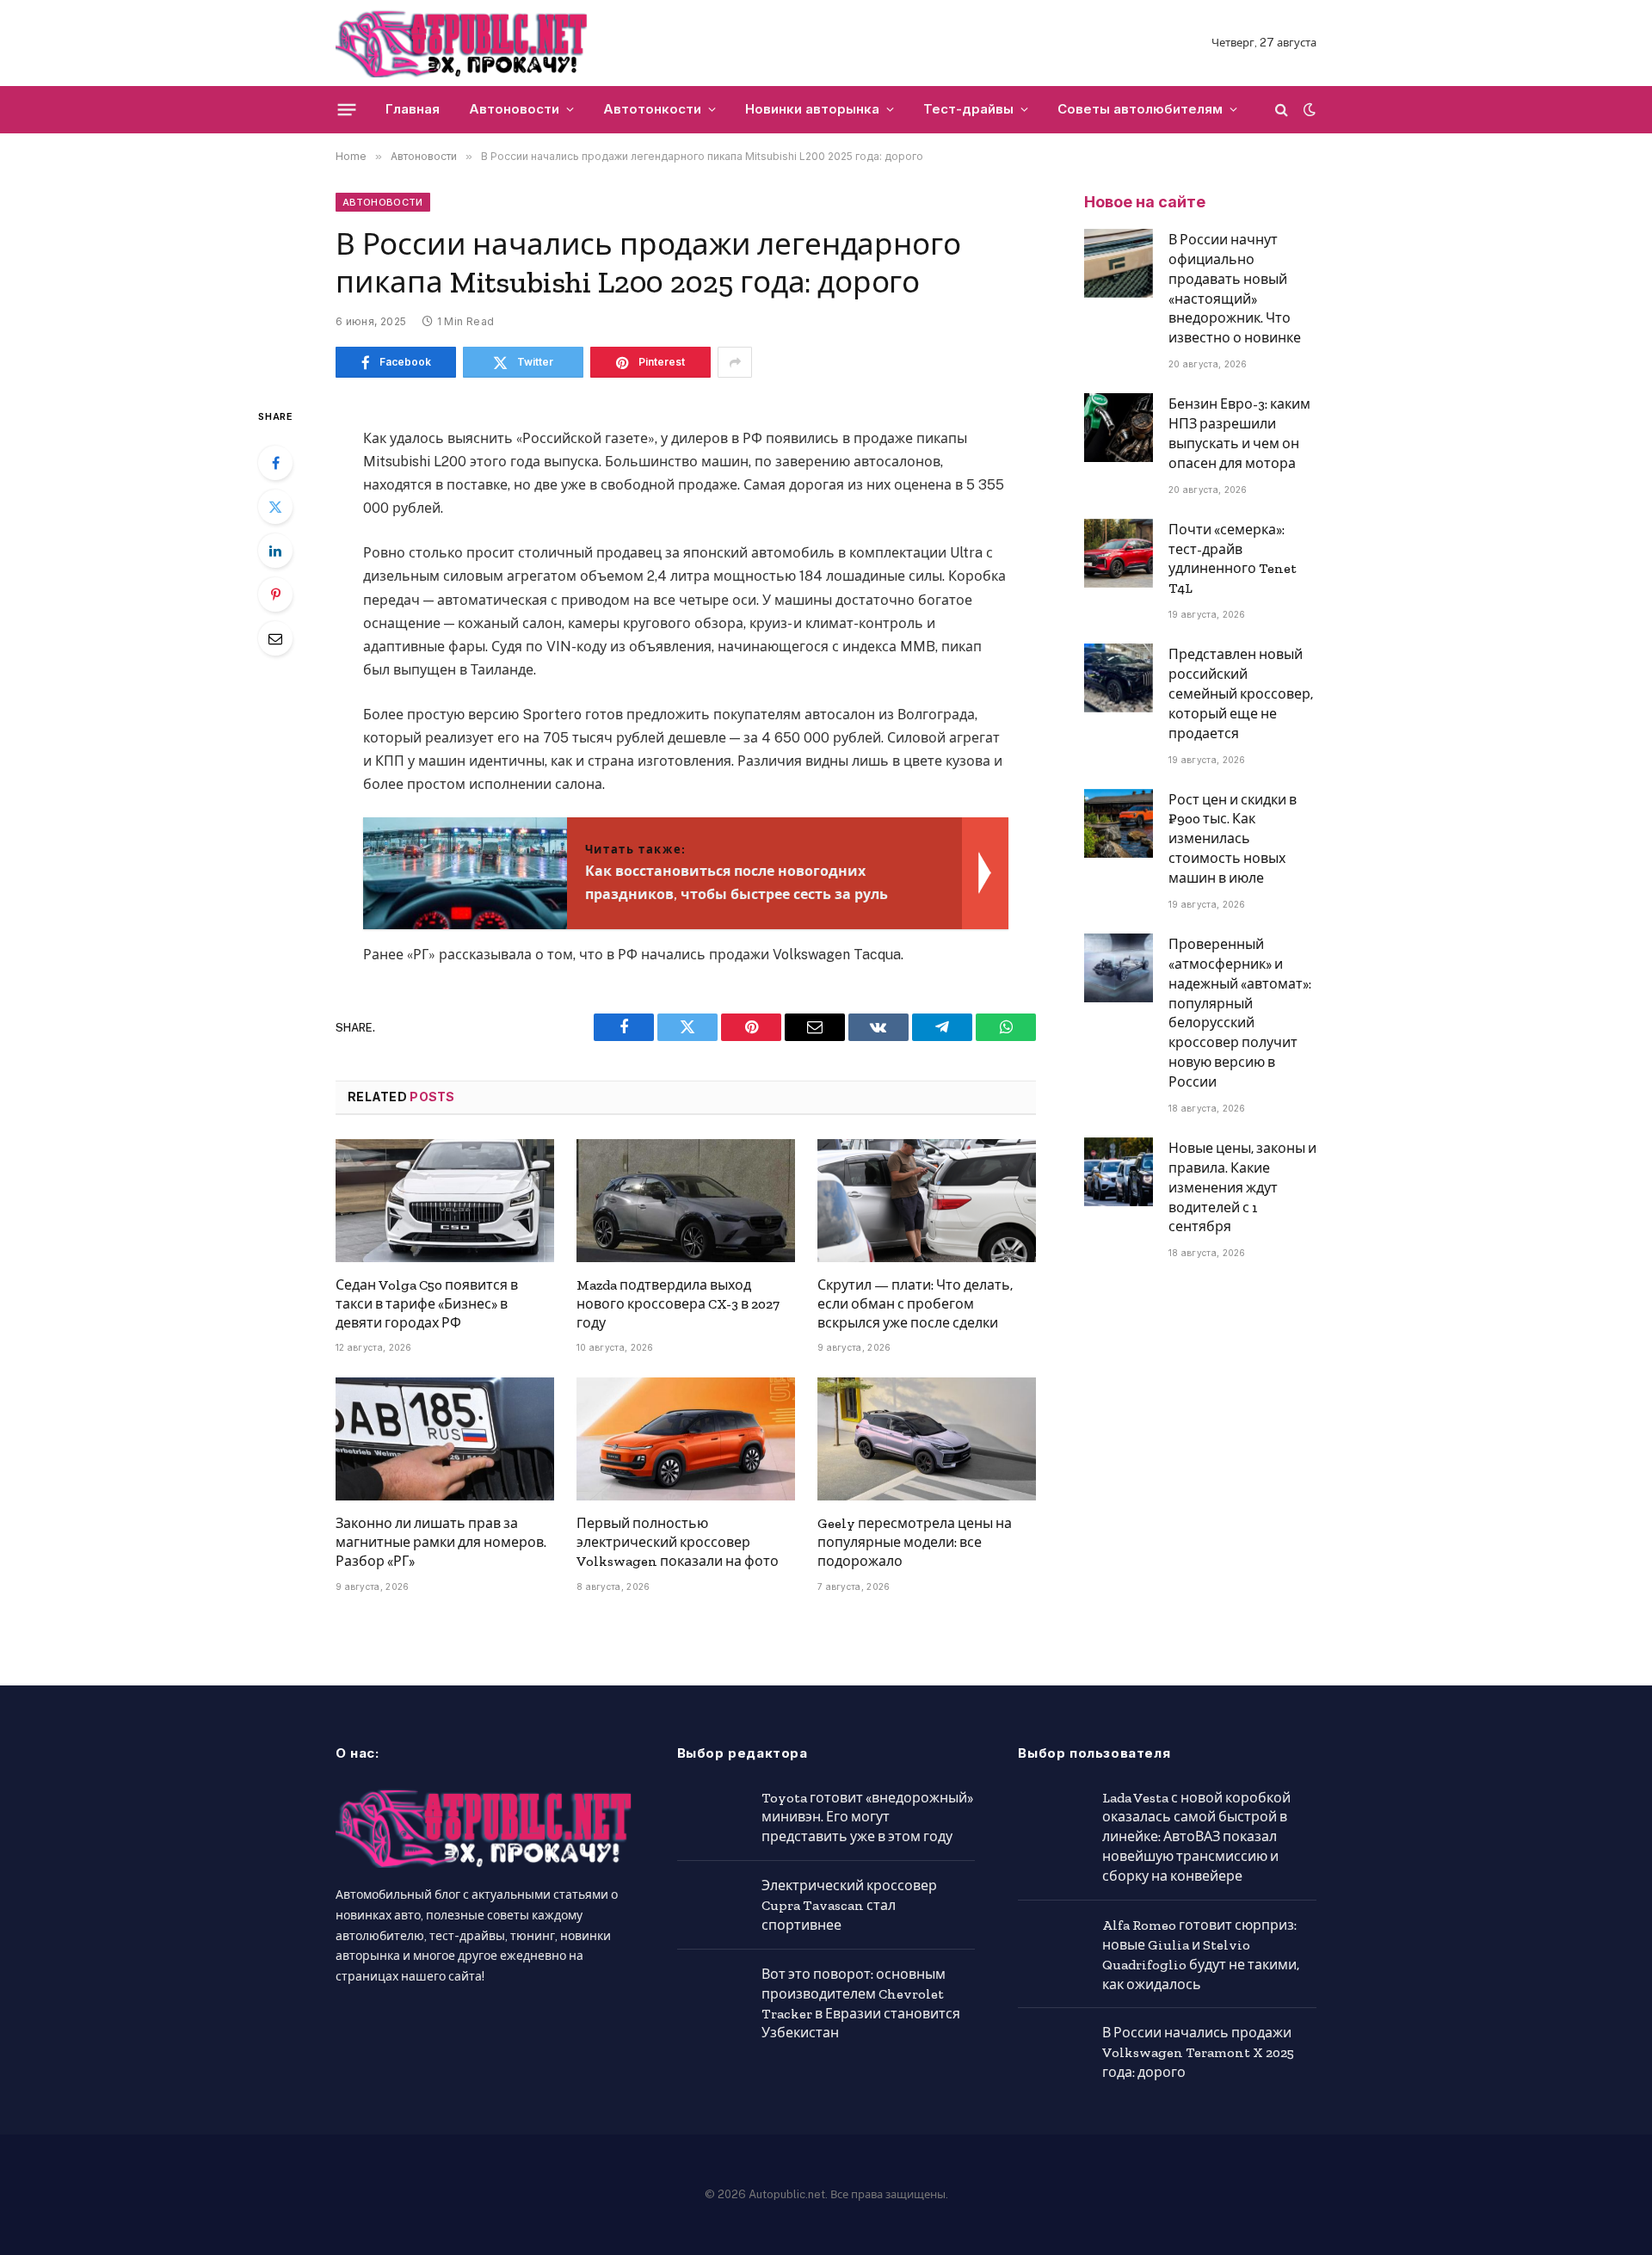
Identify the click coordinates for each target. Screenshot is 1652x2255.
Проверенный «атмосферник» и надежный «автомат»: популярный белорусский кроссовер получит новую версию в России (1240, 1013)
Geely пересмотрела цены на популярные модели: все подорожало (915, 1542)
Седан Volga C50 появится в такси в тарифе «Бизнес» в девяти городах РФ (427, 1304)
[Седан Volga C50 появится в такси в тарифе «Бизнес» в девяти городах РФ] (445, 1201)
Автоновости (514, 109)
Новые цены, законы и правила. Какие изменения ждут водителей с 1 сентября (1242, 1188)
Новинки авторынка (812, 109)
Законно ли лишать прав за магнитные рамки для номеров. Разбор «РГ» (441, 1542)
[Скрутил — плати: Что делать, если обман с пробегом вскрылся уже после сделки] (927, 1201)
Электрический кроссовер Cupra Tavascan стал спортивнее (849, 1905)
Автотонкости (652, 109)
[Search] (1282, 110)
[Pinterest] (275, 595)
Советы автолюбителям (1140, 109)
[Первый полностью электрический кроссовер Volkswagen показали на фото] (686, 1439)
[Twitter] (275, 507)
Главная (413, 109)
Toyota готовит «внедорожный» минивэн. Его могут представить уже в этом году (867, 1818)
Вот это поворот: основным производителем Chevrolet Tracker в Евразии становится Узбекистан (861, 2004)
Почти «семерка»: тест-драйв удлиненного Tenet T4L (1233, 559)
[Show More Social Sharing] (735, 362)
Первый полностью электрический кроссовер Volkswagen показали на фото (678, 1542)
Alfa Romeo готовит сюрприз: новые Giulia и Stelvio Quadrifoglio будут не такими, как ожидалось (1201, 1955)
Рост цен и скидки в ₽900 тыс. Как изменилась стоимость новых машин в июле (1233, 839)
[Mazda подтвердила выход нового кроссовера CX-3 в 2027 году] (686, 1201)
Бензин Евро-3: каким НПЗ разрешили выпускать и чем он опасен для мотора (1239, 434)
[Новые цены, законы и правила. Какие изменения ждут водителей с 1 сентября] (1119, 1172)
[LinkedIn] (275, 551)
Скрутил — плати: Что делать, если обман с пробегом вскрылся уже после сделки (915, 1304)
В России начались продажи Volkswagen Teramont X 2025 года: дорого (1198, 2052)
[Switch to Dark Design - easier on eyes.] (1308, 109)
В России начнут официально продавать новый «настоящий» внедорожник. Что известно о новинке (1235, 289)
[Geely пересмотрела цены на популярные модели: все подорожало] (927, 1439)
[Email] (275, 638)
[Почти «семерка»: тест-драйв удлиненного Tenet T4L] (1119, 553)
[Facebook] (275, 463)
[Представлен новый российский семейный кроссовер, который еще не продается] (1119, 678)
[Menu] (347, 109)
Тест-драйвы (968, 109)
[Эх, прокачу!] (462, 43)
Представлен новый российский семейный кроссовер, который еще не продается (1241, 694)
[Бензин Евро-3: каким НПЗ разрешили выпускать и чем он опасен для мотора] (1119, 428)
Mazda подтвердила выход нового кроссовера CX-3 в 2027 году (678, 1304)
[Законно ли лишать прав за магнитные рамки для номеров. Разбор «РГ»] (445, 1439)
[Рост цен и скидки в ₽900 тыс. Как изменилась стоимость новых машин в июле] (1119, 823)
